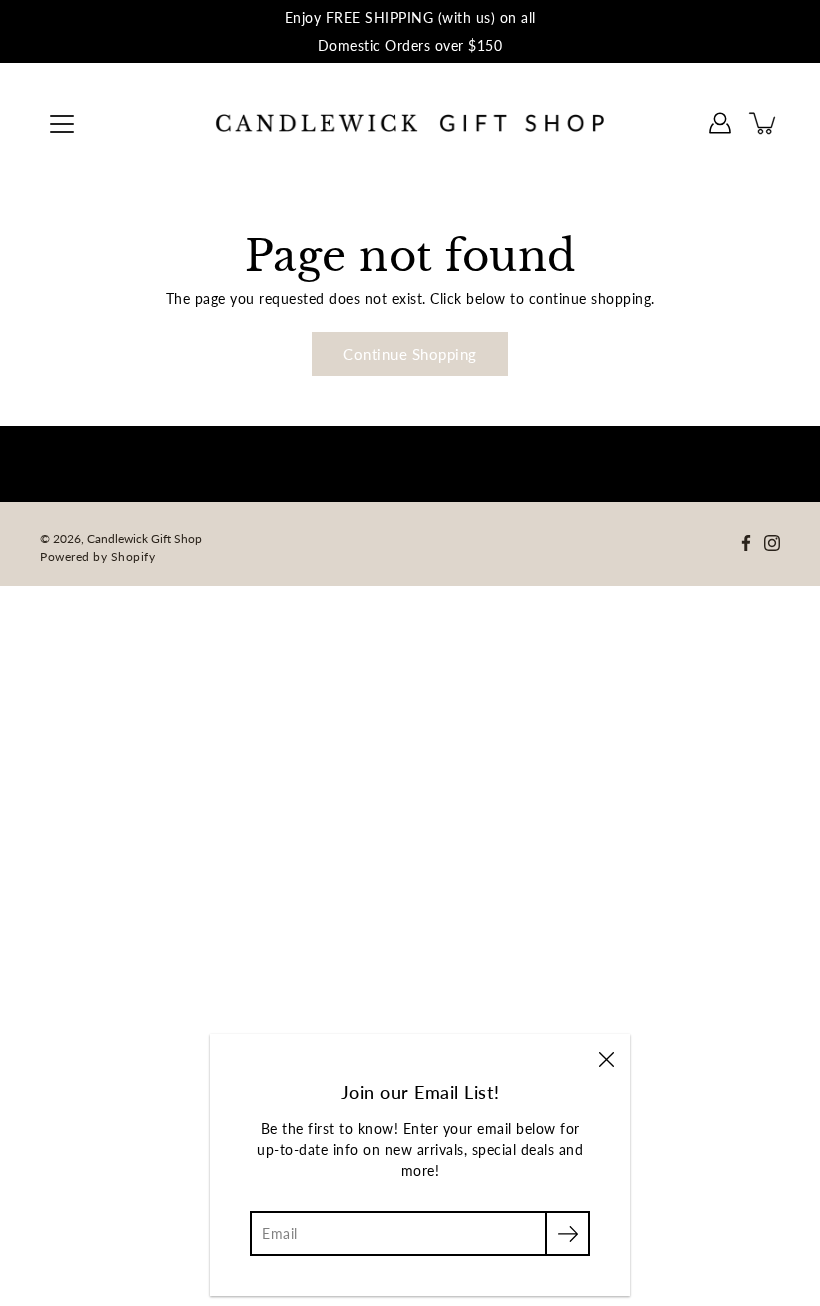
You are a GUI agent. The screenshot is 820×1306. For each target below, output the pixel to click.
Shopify (133, 556)
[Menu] (62, 124)
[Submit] (567, 1233)
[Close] (606, 1058)
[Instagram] (772, 543)
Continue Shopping (410, 354)
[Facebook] (746, 543)
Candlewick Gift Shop (144, 538)
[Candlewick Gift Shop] (410, 123)
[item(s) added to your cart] (764, 123)
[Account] (720, 123)
